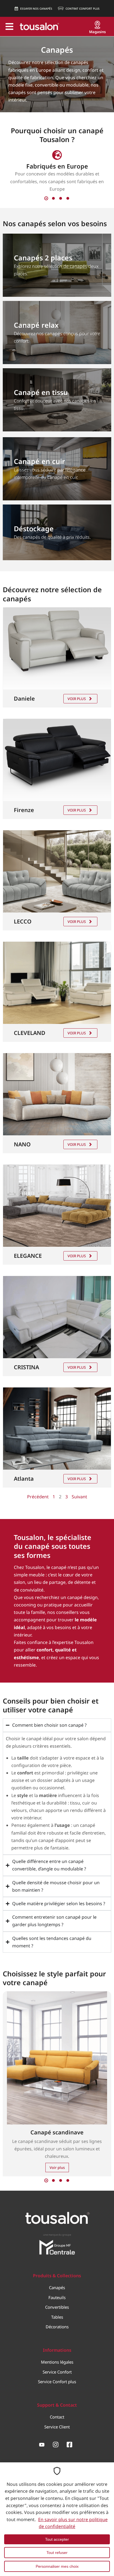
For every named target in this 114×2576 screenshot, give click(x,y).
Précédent (38, 1497)
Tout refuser (57, 2553)
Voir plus (77, 699)
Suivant (79, 1497)
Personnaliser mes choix (57, 2566)
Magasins (97, 32)
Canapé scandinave (57, 2132)
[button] (46, 198)
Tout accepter (57, 2539)
